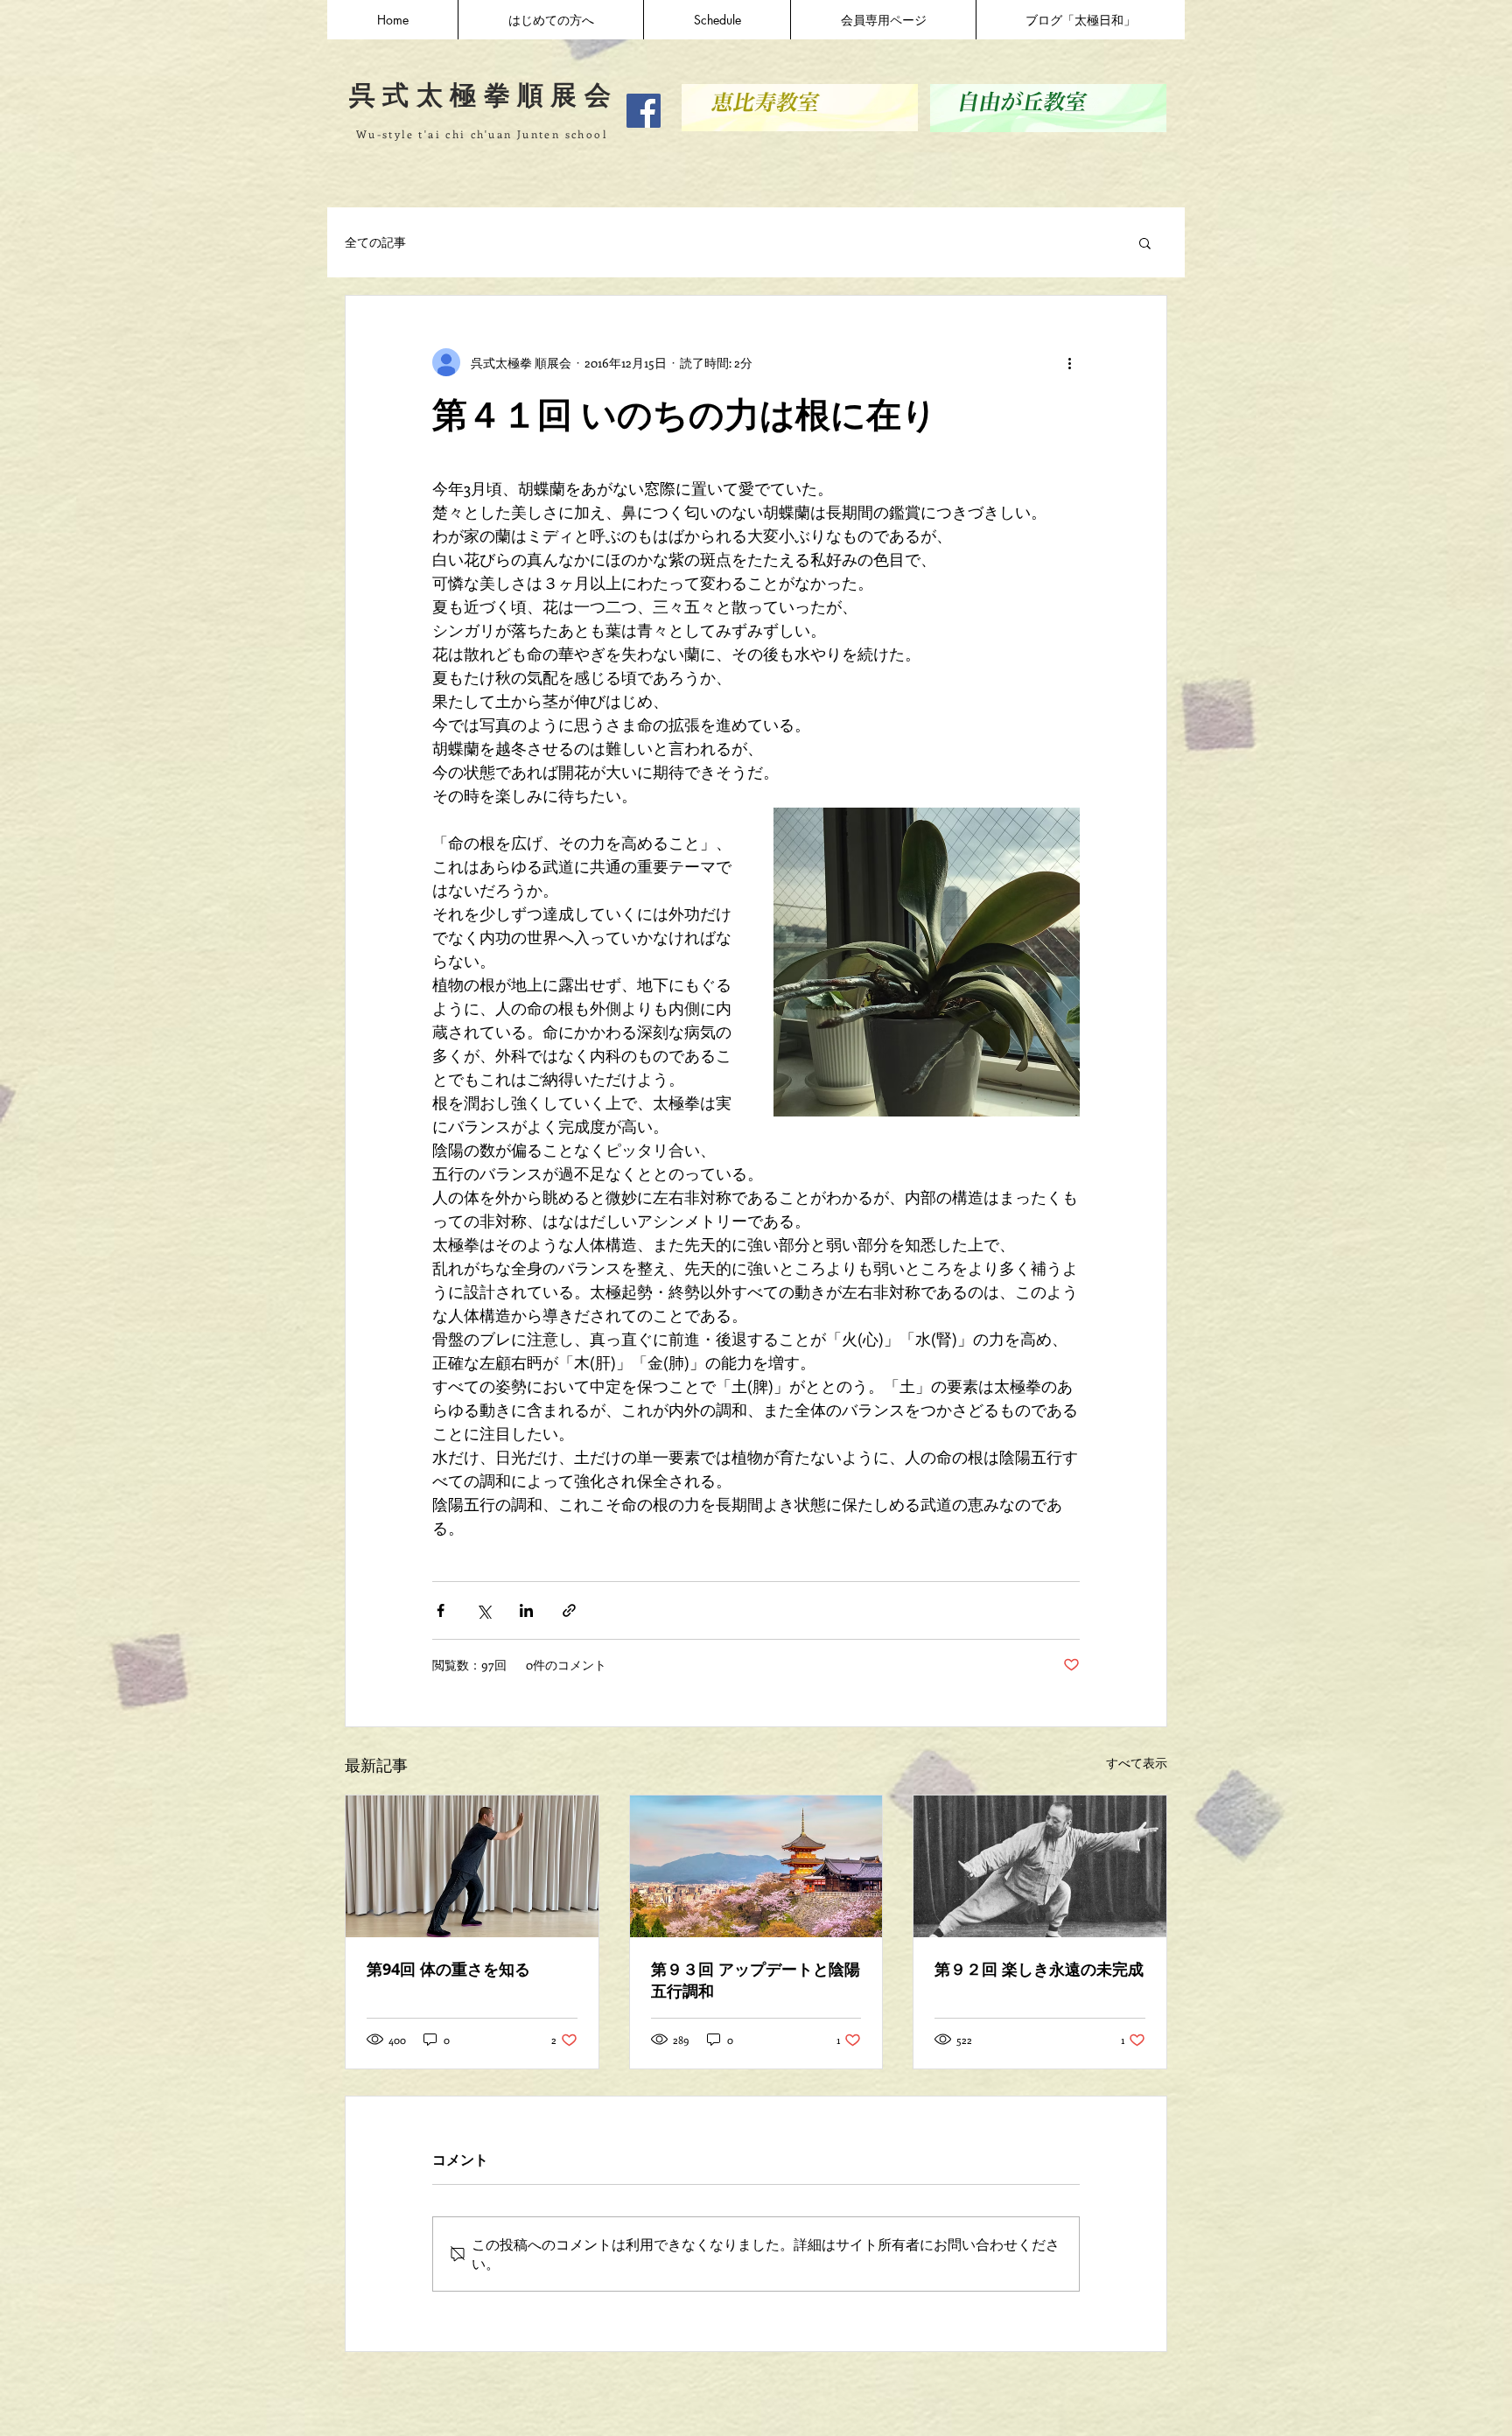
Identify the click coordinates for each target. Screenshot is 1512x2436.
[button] (1145, 242)
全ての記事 (375, 242)
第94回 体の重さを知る (448, 1969)
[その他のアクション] (1069, 362)
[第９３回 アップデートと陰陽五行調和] (756, 1866)
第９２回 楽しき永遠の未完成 (1039, 1969)
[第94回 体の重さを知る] (472, 1866)
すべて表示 (1137, 1763)
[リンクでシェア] (569, 1610)
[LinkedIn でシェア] (526, 1610)
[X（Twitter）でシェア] (483, 1610)
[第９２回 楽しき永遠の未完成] (1040, 1866)
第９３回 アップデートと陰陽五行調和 (756, 1980)
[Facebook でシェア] (441, 1610)
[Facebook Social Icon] (644, 111)
